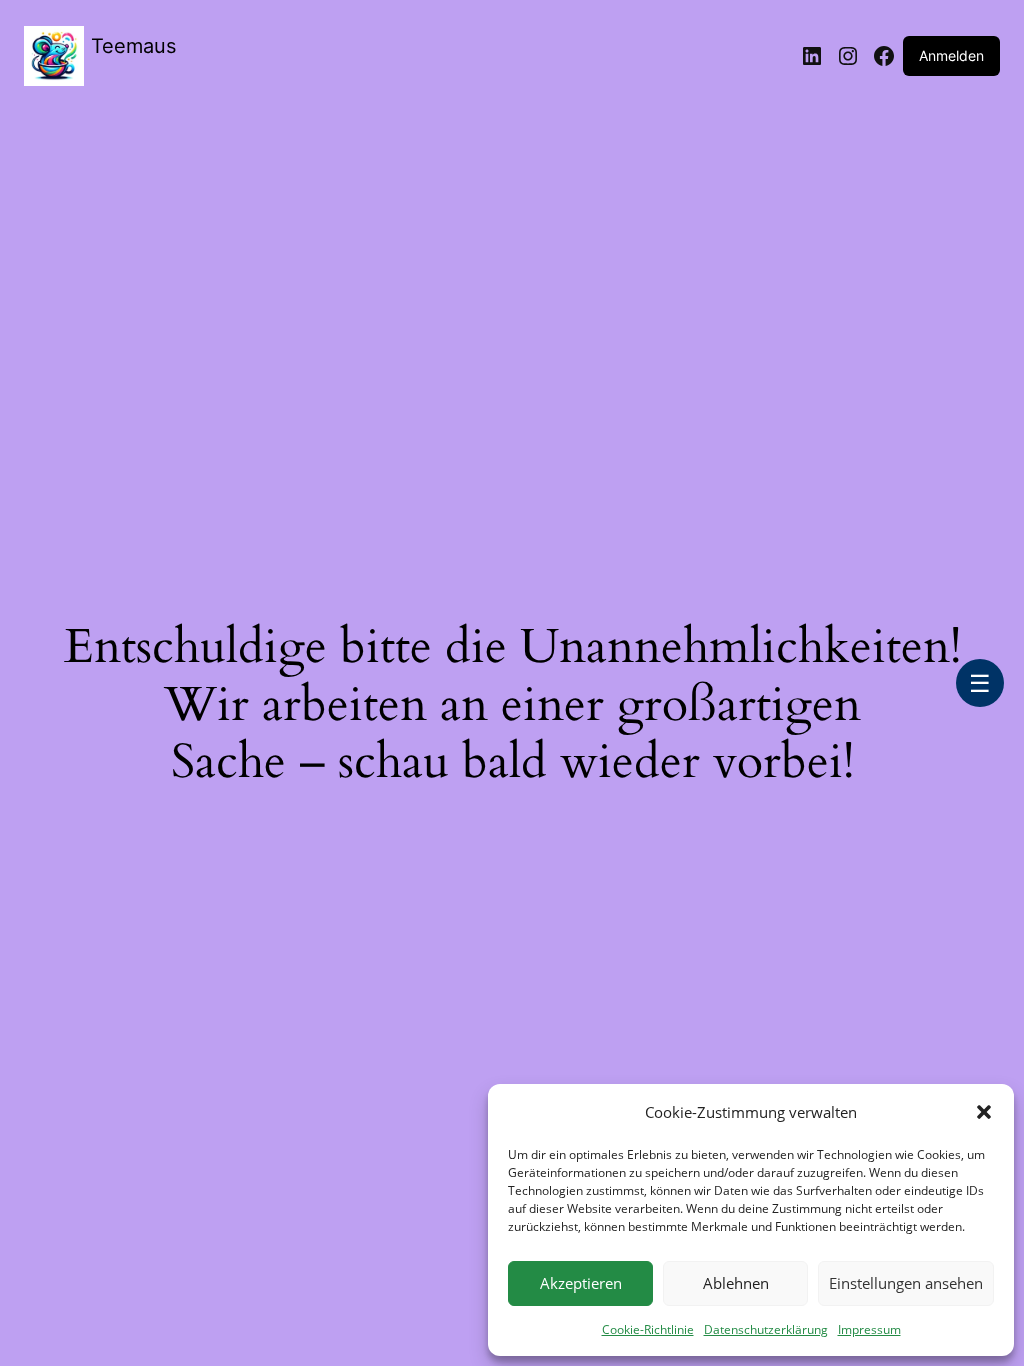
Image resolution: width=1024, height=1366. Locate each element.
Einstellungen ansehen (906, 1283)
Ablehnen (736, 1283)
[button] (984, 1112)
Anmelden (951, 55)
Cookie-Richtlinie (648, 1329)
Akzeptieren (581, 1283)
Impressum (869, 1329)
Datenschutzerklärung (766, 1329)
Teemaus (133, 46)
